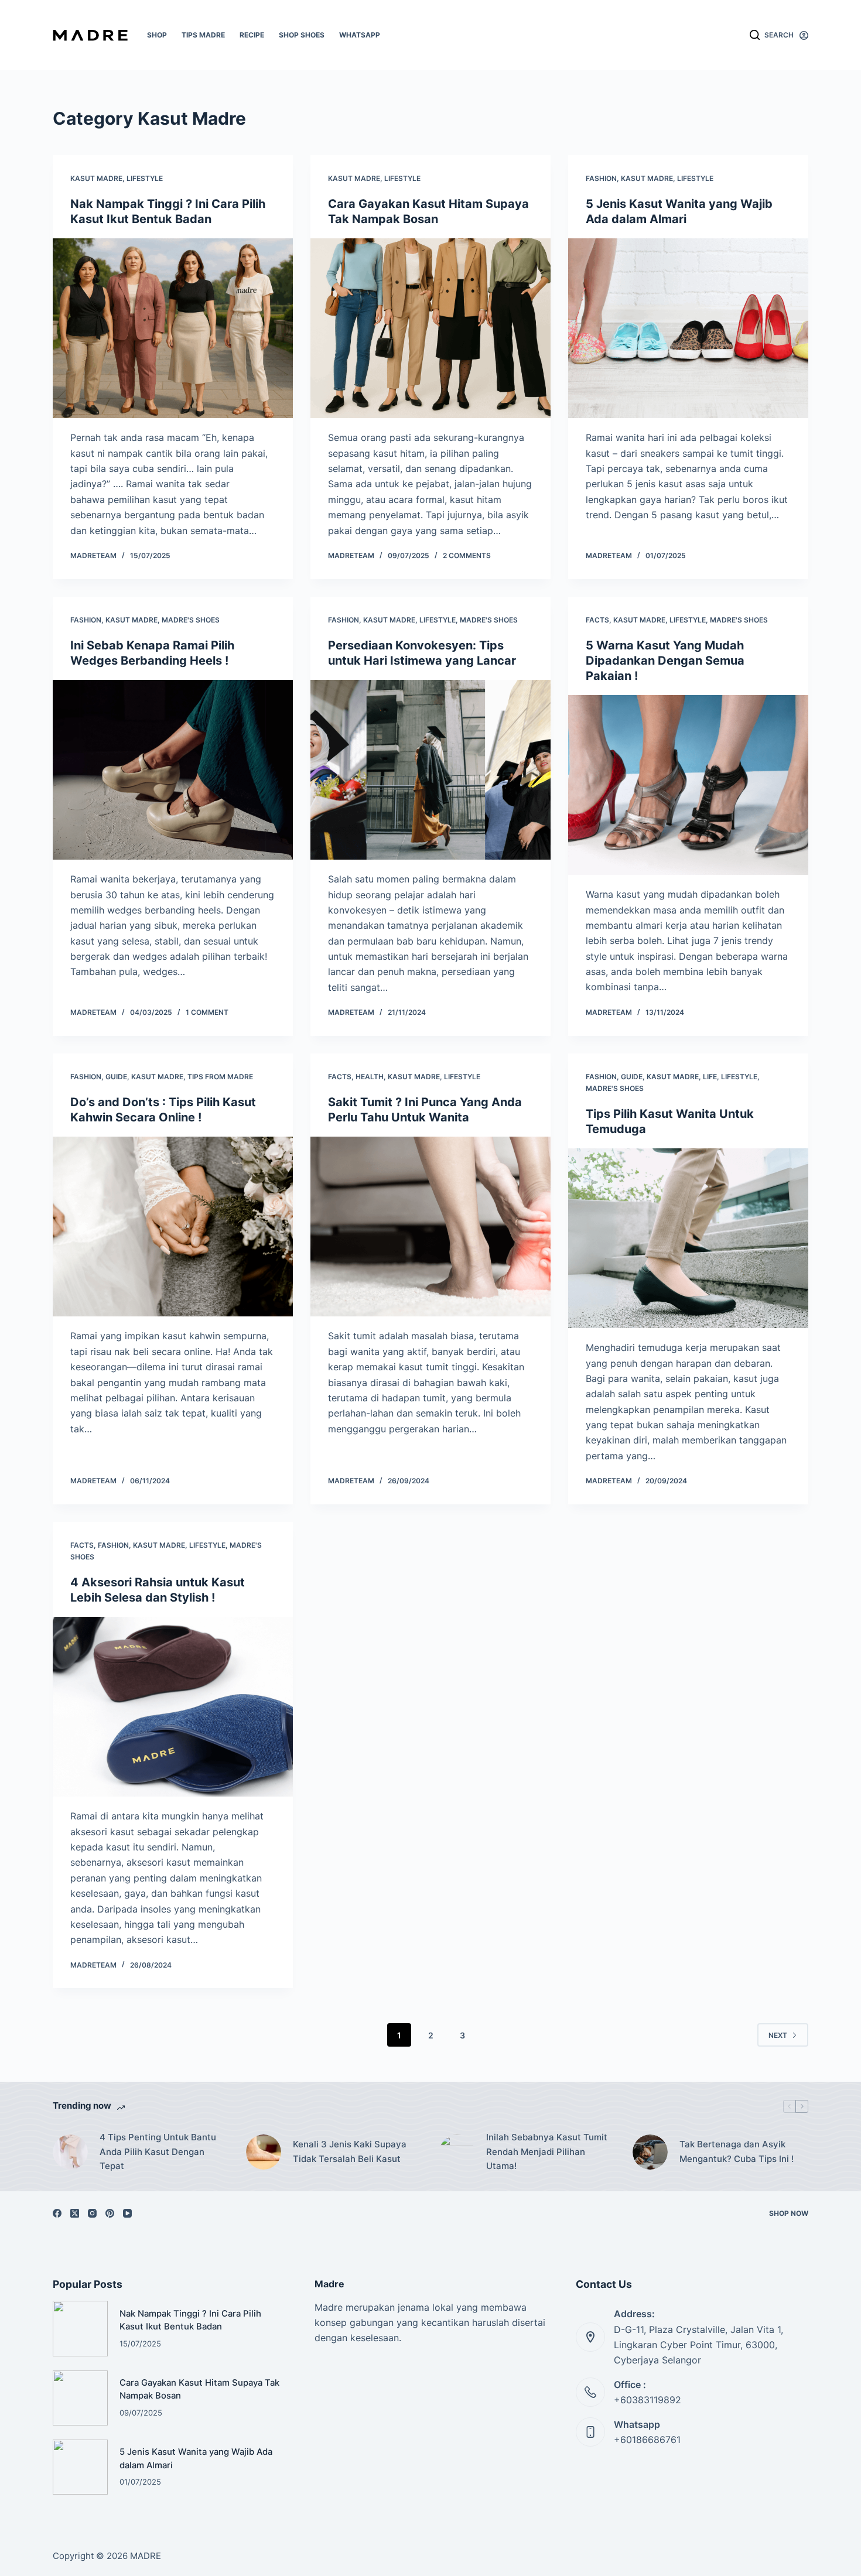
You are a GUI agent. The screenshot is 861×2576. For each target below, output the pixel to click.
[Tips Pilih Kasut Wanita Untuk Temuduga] (688, 1239)
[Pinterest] (110, 2213)
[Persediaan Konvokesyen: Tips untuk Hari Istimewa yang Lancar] (430, 770)
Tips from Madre (220, 1077)
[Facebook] (57, 2213)
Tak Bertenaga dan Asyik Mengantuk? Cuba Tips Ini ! (737, 2151)
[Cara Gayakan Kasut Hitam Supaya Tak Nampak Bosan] (430, 329)
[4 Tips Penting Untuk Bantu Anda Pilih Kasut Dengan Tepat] (70, 2152)
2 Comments (467, 555)
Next (778, 2035)
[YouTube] (127, 2213)
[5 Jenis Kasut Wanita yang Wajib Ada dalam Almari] (688, 329)
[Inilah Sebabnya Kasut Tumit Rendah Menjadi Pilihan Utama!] (457, 2152)
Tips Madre (203, 35)
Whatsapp (360, 35)
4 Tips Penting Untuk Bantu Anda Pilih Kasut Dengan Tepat (158, 2152)
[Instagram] (92, 2213)
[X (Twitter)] (75, 2213)
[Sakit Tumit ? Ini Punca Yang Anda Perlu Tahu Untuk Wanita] (430, 1227)
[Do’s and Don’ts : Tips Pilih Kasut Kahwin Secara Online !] (173, 1227)
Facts (597, 620)
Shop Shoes (302, 35)
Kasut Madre (96, 178)
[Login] (804, 35)
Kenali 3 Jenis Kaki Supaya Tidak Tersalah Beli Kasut (350, 2151)
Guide (116, 1077)
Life (710, 1077)
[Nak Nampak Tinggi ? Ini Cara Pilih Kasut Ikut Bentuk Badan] (173, 329)
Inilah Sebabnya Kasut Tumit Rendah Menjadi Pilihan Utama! (547, 2152)
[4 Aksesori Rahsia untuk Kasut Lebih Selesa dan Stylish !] (173, 1707)
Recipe (252, 35)
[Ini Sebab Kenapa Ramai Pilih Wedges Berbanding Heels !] (173, 770)
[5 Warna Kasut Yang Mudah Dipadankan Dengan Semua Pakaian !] (688, 785)
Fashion (601, 178)
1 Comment (207, 1012)
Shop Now (789, 2213)
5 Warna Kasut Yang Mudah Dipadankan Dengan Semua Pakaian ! (665, 661)
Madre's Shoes (191, 620)
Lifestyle (145, 178)
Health (370, 1077)
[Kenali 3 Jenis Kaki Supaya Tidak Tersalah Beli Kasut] (264, 2152)
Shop (157, 35)
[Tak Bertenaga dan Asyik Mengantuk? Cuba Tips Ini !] (650, 2152)
